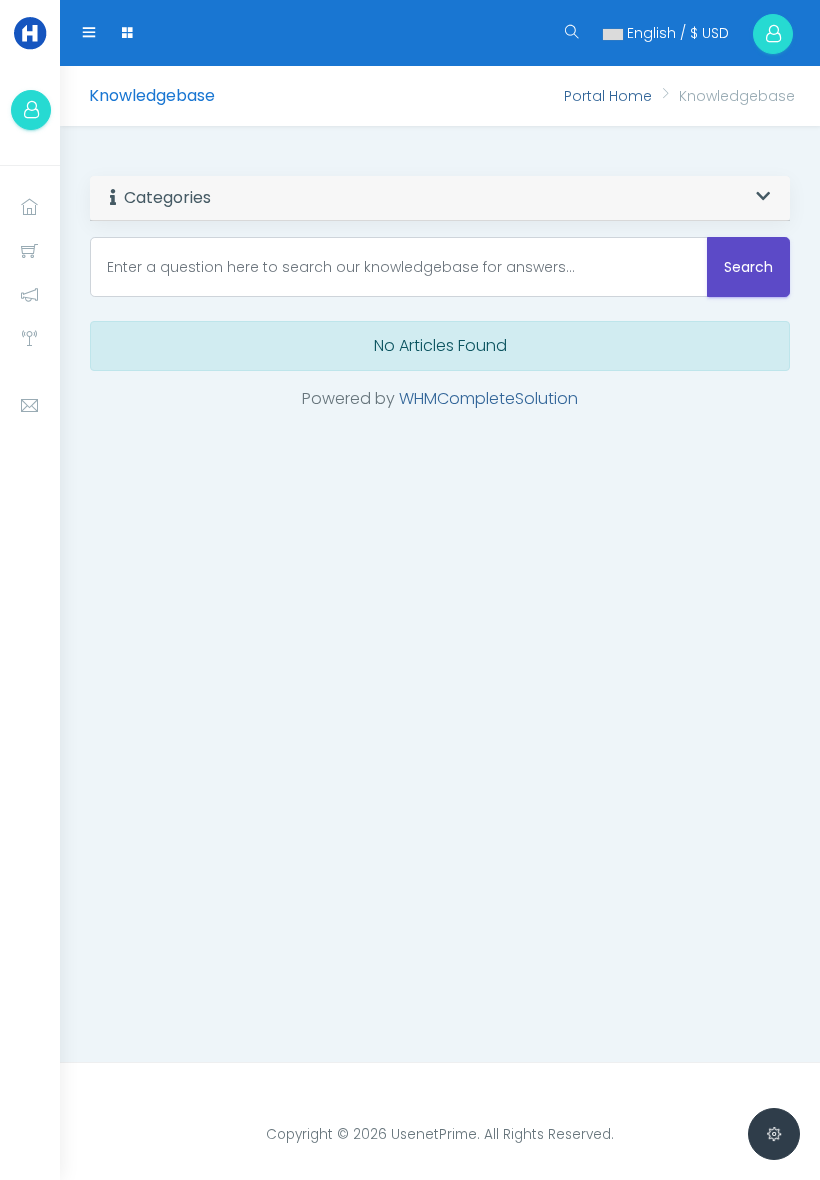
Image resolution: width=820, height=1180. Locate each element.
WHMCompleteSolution (488, 398)
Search (748, 267)
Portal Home (608, 96)
